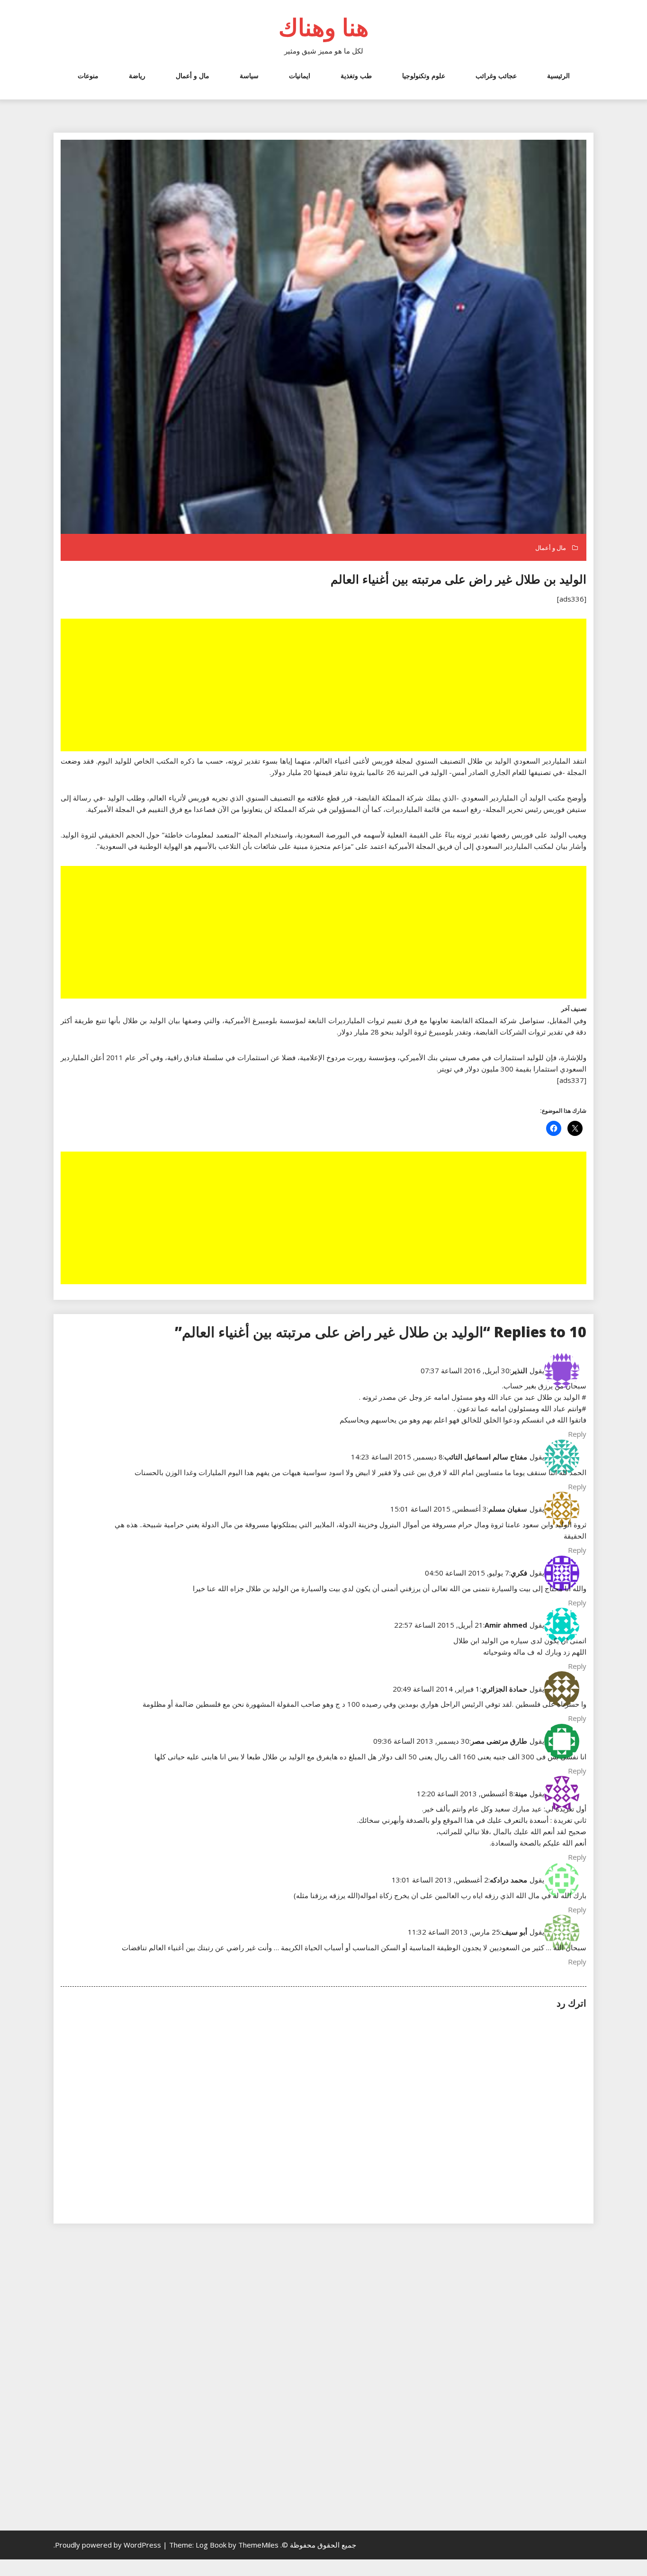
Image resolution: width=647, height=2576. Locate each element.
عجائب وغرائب (496, 76)
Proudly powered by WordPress (109, 2545)
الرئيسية (558, 76)
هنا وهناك (323, 27)
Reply (577, 1434)
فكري (519, 1573)
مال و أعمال (193, 76)
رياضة (137, 76)
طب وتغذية (356, 76)
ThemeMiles (258, 2545)
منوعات (88, 76)
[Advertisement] (323, 686)
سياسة (249, 76)
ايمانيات (300, 76)
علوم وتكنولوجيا (424, 76)
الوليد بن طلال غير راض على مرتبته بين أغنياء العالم (458, 579)
